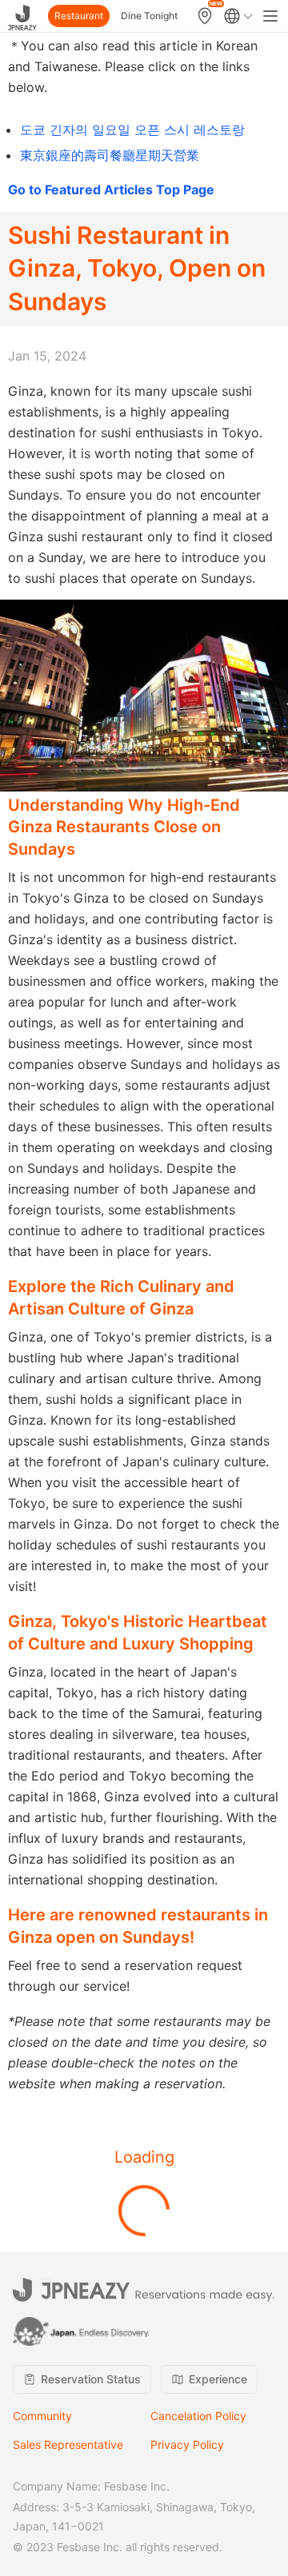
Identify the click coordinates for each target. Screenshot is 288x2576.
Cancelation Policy (198, 2416)
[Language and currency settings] (238, 16)
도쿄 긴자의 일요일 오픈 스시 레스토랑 (132, 130)
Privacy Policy (187, 2444)
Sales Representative (68, 2444)
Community (42, 2416)
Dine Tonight (149, 16)
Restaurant (79, 16)
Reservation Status (91, 2379)
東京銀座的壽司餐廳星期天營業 (110, 155)
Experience (218, 2379)
